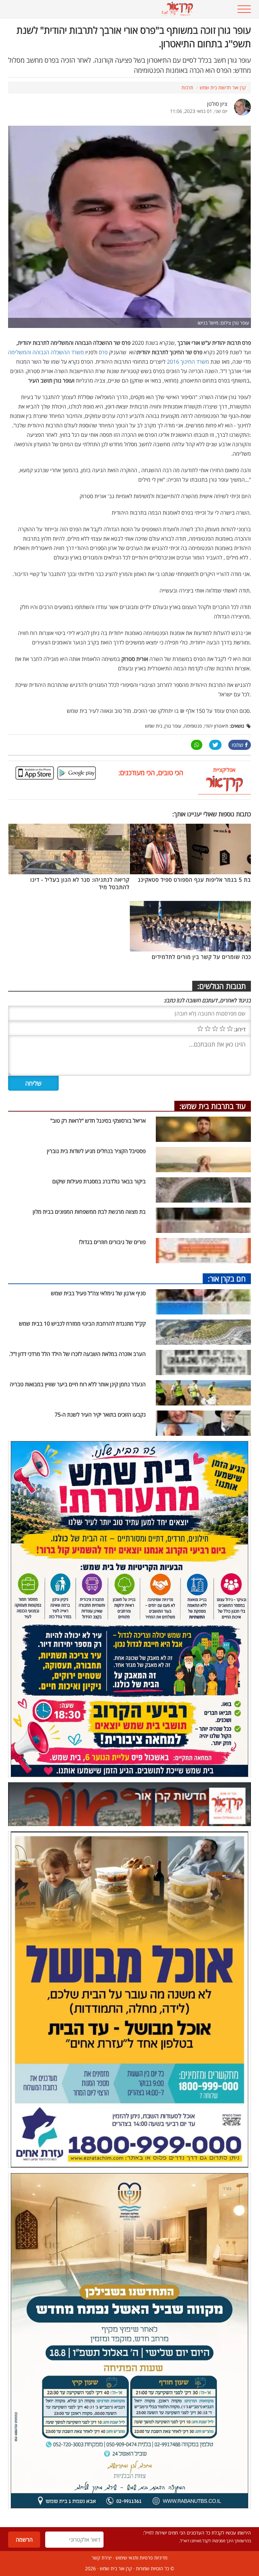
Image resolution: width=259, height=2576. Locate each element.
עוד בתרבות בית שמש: (213, 1106)
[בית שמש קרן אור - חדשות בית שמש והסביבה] (109, 9)
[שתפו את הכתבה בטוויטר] (215, 745)
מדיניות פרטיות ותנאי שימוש (141, 2558)
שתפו (238, 745)
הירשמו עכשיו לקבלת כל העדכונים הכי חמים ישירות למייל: (197, 2533)
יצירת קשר (102, 2558)
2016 (173, 362)
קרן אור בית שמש (116, 2568)
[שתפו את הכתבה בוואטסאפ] (197, 745)
